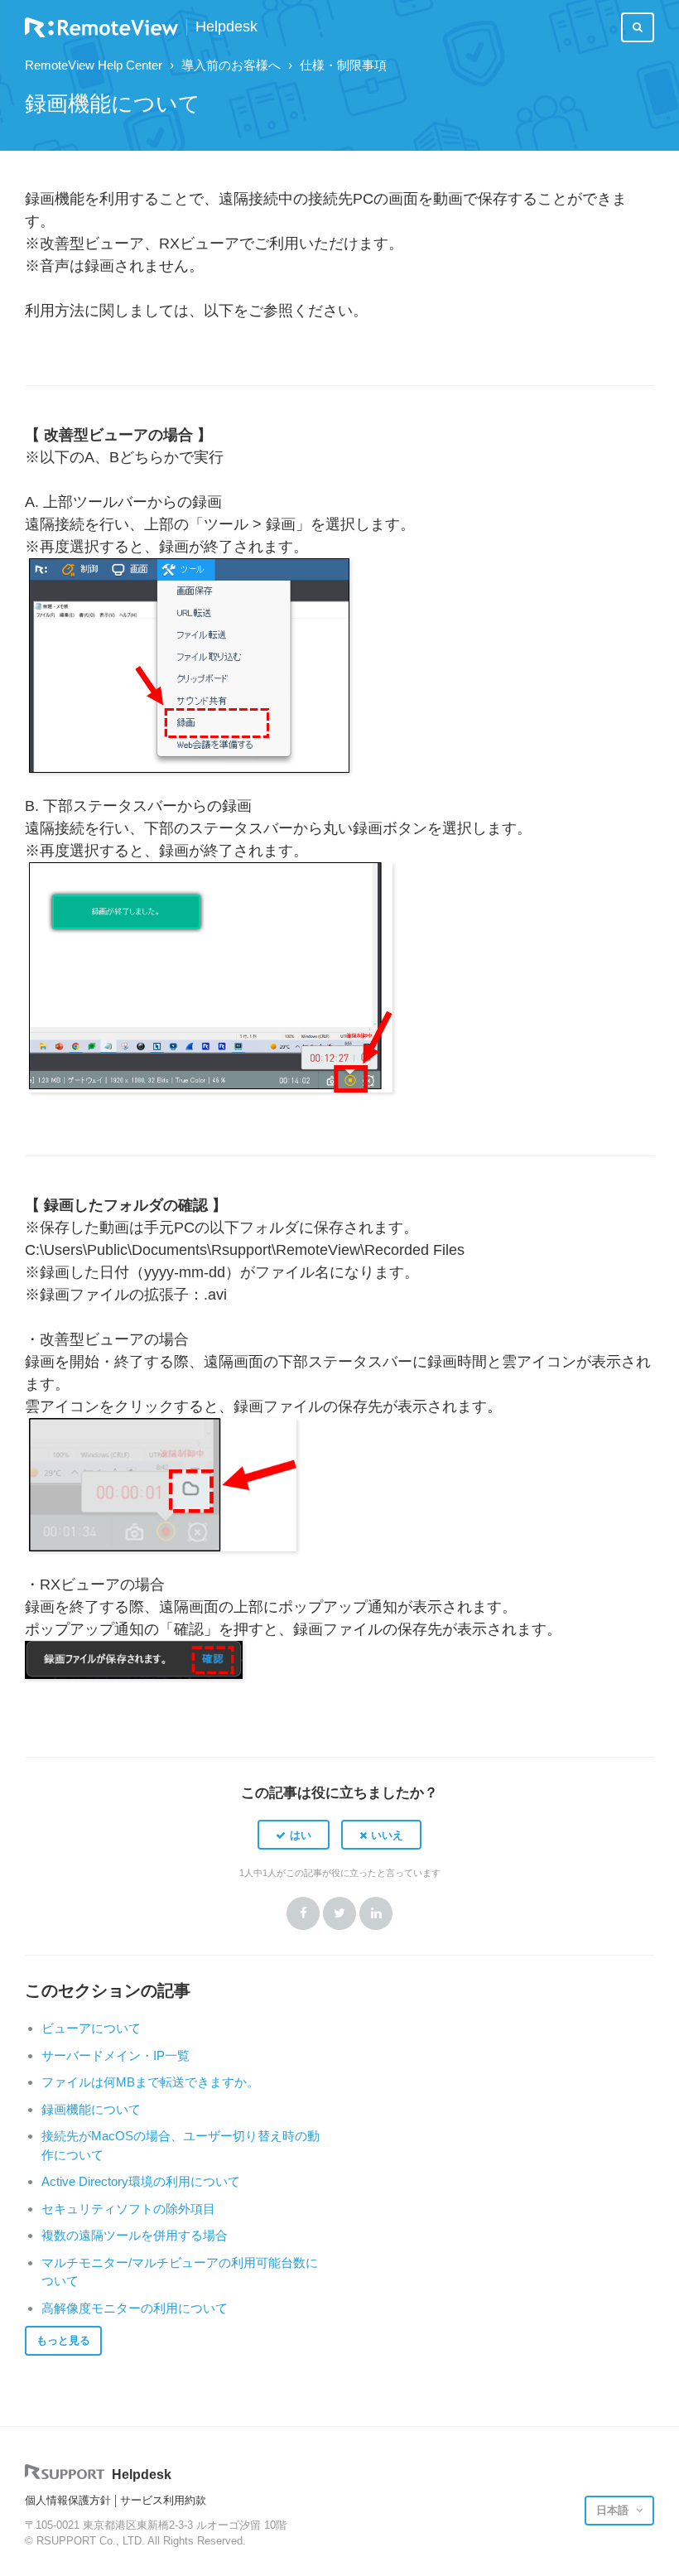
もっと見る (63, 2340)
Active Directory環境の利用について (141, 2181)
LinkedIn (376, 1913)
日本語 (614, 2510)
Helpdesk (226, 27)
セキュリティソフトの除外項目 (128, 2209)
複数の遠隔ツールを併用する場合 (135, 2235)
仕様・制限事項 (343, 65)
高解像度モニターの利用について (135, 2308)
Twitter (339, 1913)
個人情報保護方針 (68, 2500)
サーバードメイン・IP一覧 (116, 2055)
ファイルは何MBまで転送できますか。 (150, 2082)
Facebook (303, 1913)
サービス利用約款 (163, 2500)
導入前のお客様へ (231, 65)
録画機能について (91, 2109)
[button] (294, 1835)
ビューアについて (91, 2028)
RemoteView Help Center (94, 65)
